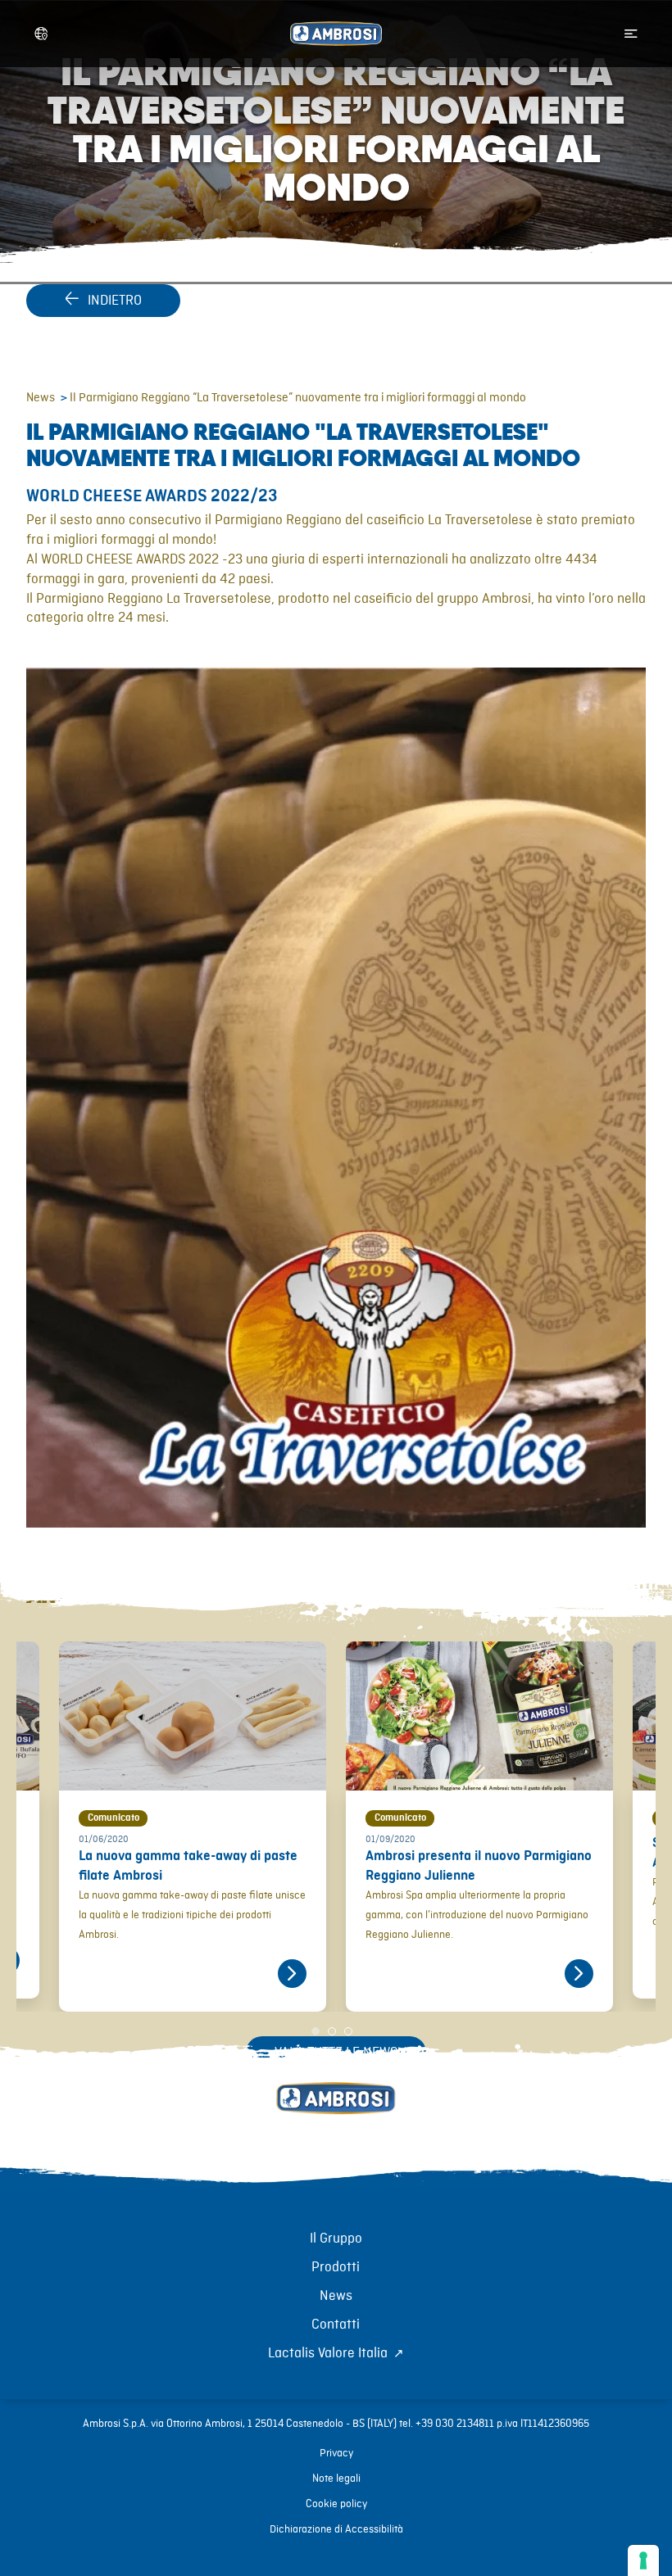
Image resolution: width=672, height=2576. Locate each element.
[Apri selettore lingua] (41, 34)
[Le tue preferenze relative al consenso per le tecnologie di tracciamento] (643, 2560)
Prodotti (336, 2267)
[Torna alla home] (336, 2116)
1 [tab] (320, 2024)
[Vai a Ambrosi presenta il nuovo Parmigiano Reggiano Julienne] (579, 1974)
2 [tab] (336, 2024)
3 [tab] (352, 2024)
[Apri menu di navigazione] (631, 34)
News (41, 398)
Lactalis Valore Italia (328, 2353)
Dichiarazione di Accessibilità (336, 2529)
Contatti (336, 2325)
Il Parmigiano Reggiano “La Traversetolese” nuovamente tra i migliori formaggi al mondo (298, 398)
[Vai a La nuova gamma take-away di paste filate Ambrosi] (292, 1974)
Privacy (336, 2453)
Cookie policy (336, 2504)
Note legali (336, 2479)
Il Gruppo (336, 2239)
